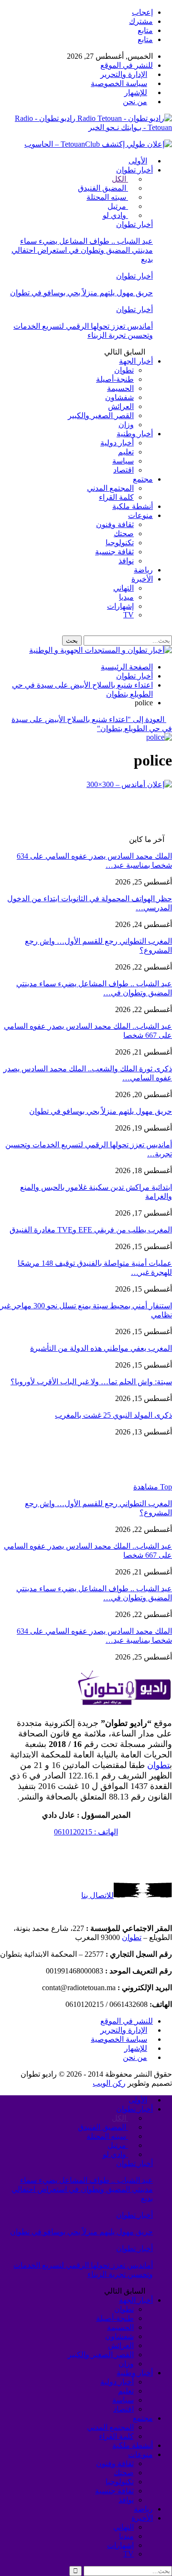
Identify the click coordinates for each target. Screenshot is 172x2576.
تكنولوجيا (120, 543)
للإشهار (136, 92)
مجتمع (143, 479)
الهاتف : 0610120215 (86, 1832)
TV (129, 615)
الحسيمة (120, 388)
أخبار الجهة (136, 361)
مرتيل (118, 206)
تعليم (126, 452)
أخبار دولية (117, 443)
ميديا (126, 597)
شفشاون (119, 397)
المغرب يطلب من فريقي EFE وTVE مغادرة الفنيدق (91, 1230)
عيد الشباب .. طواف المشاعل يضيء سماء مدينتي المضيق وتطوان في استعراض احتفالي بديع (82, 250)
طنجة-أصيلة (115, 379)
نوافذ (126, 561)
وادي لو (115, 215)
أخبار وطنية (135, 434)
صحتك (124, 534)
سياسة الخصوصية (119, 83)
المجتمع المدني (110, 488)
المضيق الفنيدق (103, 188)
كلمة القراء (116, 497)
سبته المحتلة (107, 197)
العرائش (121, 406)
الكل (120, 179)
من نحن (135, 102)
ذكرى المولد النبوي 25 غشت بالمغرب (113, 1415)
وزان (126, 425)
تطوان (124, 370)
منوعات (140, 515)
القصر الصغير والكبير (101, 415)
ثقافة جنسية (114, 552)
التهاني (124, 588)
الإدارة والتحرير (124, 74)
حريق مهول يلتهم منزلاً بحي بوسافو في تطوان (81, 293)
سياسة (123, 461)
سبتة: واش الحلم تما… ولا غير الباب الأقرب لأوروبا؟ (91, 1382)
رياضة (143, 570)
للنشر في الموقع (127, 65)
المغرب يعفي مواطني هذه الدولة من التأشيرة (101, 1348)
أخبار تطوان (134, 170)
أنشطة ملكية (133, 506)
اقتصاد (124, 470)
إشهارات (120, 606)
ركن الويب (109, 2083)
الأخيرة (142, 579)
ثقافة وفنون (115, 524)
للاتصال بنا (97, 1895)
